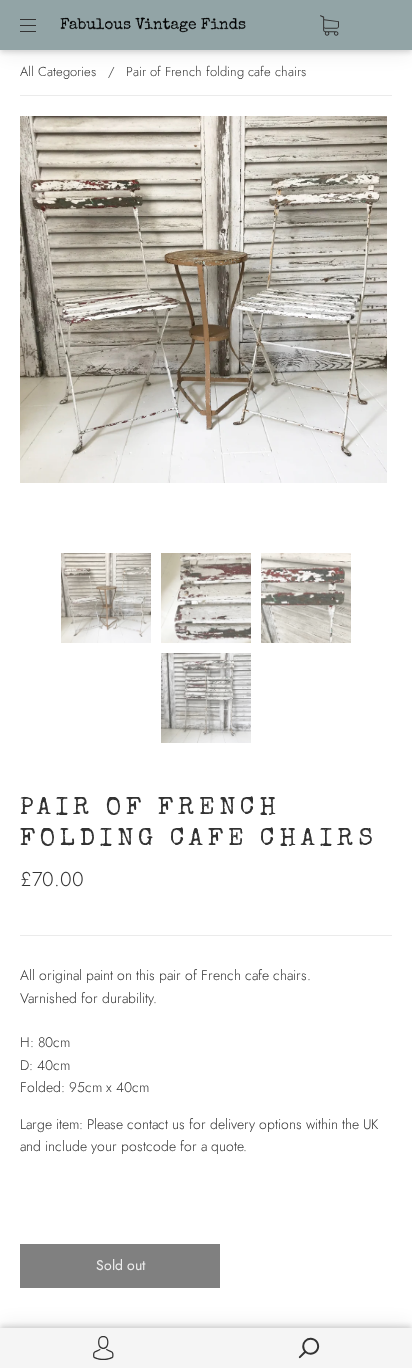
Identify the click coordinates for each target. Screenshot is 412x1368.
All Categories (58, 71)
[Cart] (329, 25)
